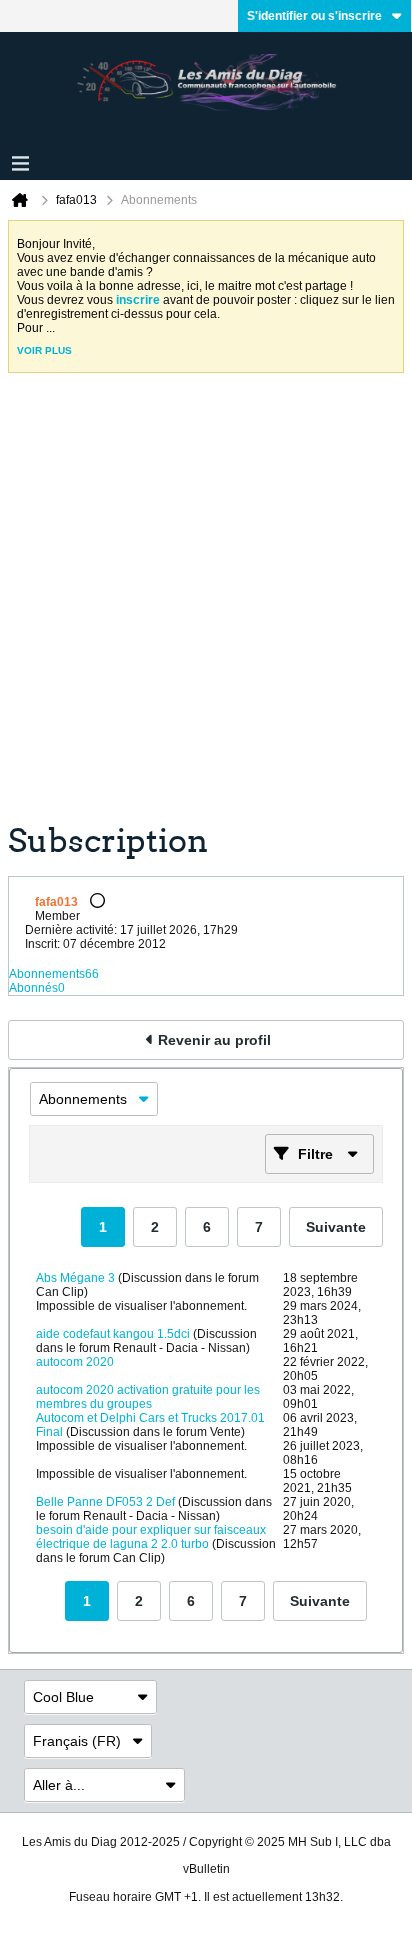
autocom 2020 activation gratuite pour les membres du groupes (148, 1397)
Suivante (336, 1227)
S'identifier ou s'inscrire (314, 16)
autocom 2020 (75, 1362)
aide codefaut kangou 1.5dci (113, 1334)
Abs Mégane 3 (75, 1278)
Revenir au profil (214, 1040)
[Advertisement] (206, 605)
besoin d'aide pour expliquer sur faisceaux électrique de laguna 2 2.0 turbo (151, 1537)
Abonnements (47, 974)
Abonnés (33, 988)
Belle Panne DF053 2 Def (105, 1502)
